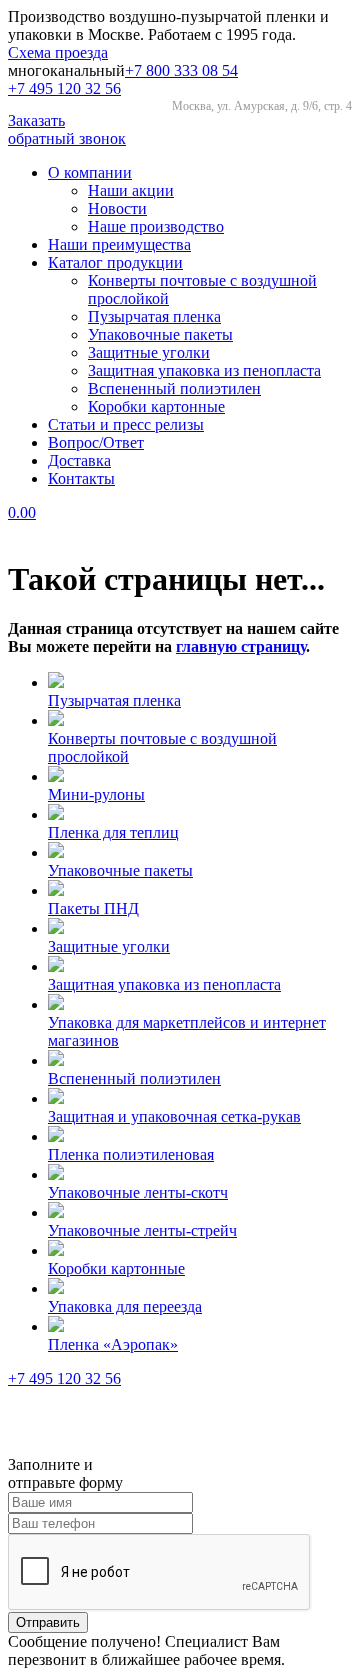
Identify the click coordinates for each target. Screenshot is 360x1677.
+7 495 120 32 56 (64, 88)
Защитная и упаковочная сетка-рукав (174, 1116)
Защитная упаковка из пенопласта (204, 370)
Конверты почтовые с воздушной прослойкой (162, 747)
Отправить (48, 1622)
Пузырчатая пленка (154, 316)
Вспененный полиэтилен (174, 388)
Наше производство (156, 226)
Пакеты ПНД (93, 908)
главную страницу (241, 646)
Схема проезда (58, 52)
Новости (117, 208)
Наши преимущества (119, 244)
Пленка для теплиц (113, 832)
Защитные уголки (149, 352)
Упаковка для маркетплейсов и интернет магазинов (187, 1031)
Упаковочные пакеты (160, 334)
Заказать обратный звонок (67, 129)
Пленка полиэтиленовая (131, 1154)
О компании (90, 172)
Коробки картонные (156, 406)
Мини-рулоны (96, 794)
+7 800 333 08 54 (181, 70)
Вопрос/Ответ (96, 442)
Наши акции (131, 190)
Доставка (79, 460)
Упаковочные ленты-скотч (138, 1192)
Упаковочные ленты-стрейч (142, 1230)
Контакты (81, 478)
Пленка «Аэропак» (113, 1344)
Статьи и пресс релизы (126, 424)
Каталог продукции (115, 262)
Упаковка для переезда (125, 1306)
